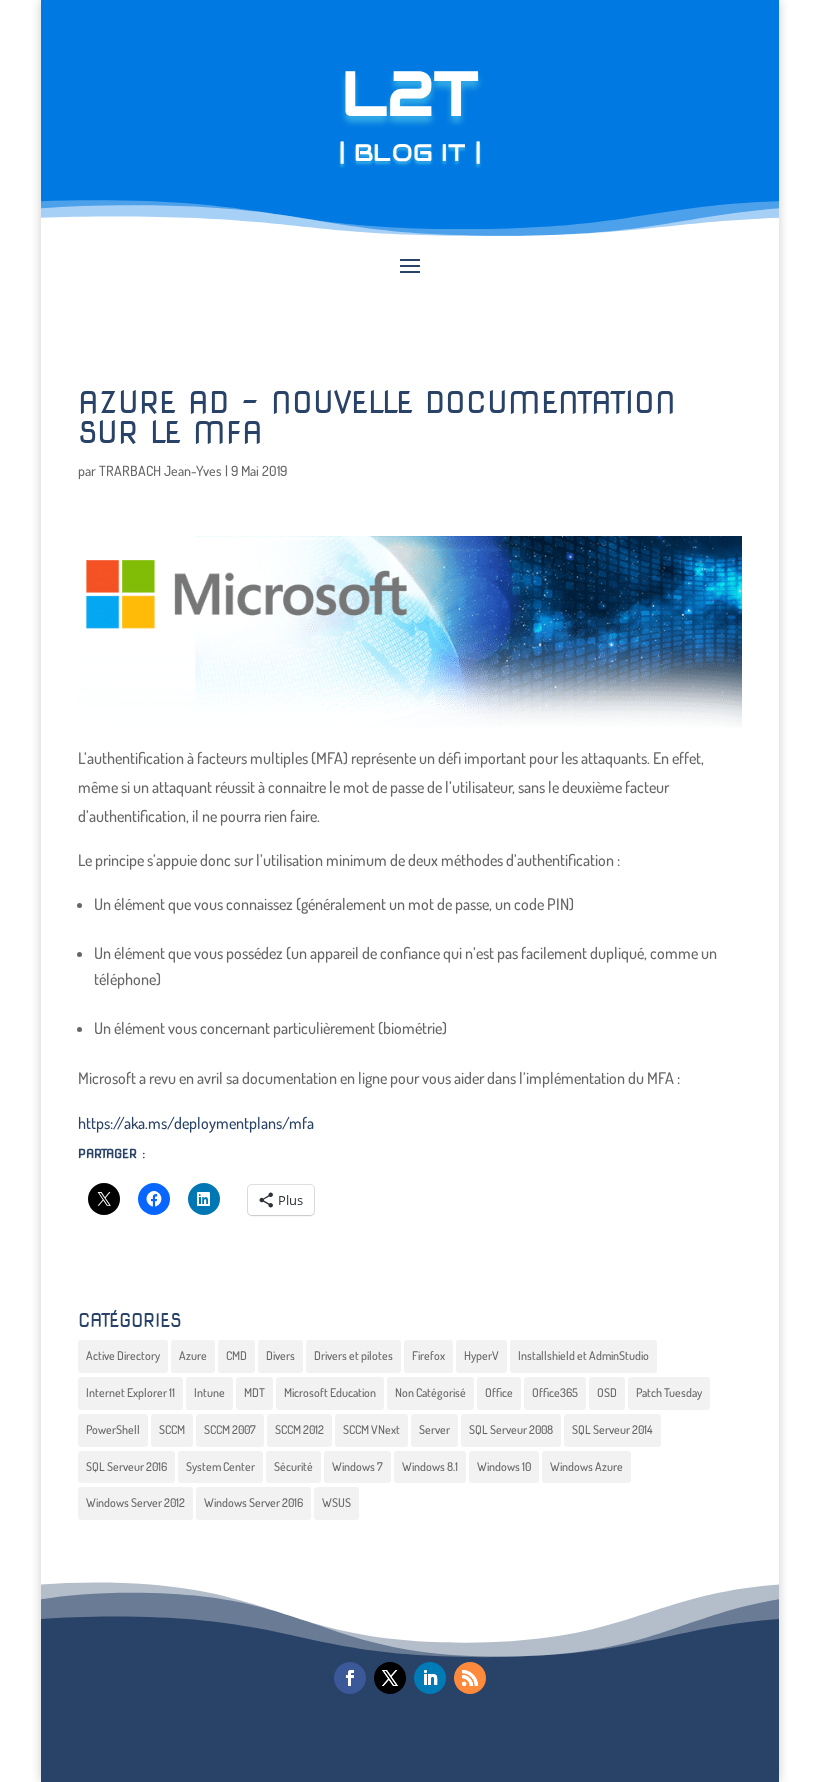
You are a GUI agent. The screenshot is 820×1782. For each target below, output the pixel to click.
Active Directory (123, 1355)
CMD (236, 1355)
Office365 (555, 1392)
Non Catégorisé (430, 1392)
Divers (280, 1355)
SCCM (172, 1429)
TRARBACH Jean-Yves (160, 470)
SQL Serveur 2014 (612, 1429)
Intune (209, 1392)
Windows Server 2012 (135, 1502)
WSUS (336, 1502)
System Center (220, 1466)
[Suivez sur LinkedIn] (430, 1678)
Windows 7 (357, 1466)
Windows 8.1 (430, 1466)
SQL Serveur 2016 (126, 1466)
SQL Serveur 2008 (511, 1429)
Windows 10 (504, 1466)
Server (434, 1429)
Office (499, 1392)
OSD (607, 1392)
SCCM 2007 (230, 1429)
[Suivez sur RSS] (470, 1678)
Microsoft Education (330, 1392)
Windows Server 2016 (253, 1502)
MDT (254, 1392)
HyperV (481, 1355)
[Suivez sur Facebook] (350, 1678)
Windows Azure (586, 1466)
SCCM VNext (371, 1429)
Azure (193, 1355)
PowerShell (113, 1429)
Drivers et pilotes (353, 1355)
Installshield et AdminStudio (583, 1355)
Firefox (428, 1355)
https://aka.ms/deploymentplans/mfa (196, 1123)
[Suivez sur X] (390, 1678)
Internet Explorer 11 (130, 1392)
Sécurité (293, 1466)
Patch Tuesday (669, 1392)
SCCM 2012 (299, 1429)
